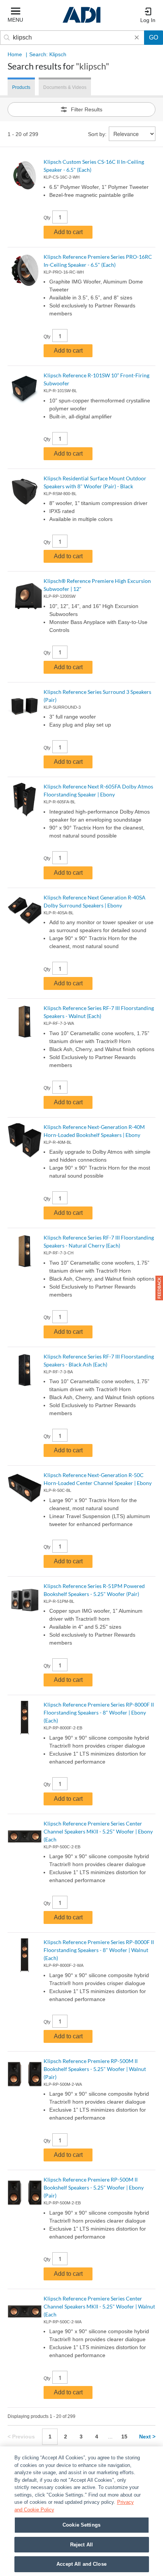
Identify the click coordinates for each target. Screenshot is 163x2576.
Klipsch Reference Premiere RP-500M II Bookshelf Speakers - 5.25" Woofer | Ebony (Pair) (94, 2187)
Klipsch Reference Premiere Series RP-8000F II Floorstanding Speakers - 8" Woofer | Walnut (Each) (99, 1950)
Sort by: (97, 134)
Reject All (81, 2545)
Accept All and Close (81, 2564)
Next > (147, 2437)
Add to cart (68, 232)
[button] (159, 1288)
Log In (148, 20)
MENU (15, 20)
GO (154, 37)
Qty (47, 218)
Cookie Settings (81, 2525)
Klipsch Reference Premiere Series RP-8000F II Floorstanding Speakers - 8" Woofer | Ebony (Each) (99, 1712)
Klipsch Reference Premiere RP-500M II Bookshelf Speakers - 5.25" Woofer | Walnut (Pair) (95, 2069)
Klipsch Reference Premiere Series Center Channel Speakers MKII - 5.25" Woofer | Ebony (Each (98, 1831)
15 (124, 2437)
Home (15, 54)
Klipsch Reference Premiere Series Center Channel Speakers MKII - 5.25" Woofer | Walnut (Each (99, 2306)
